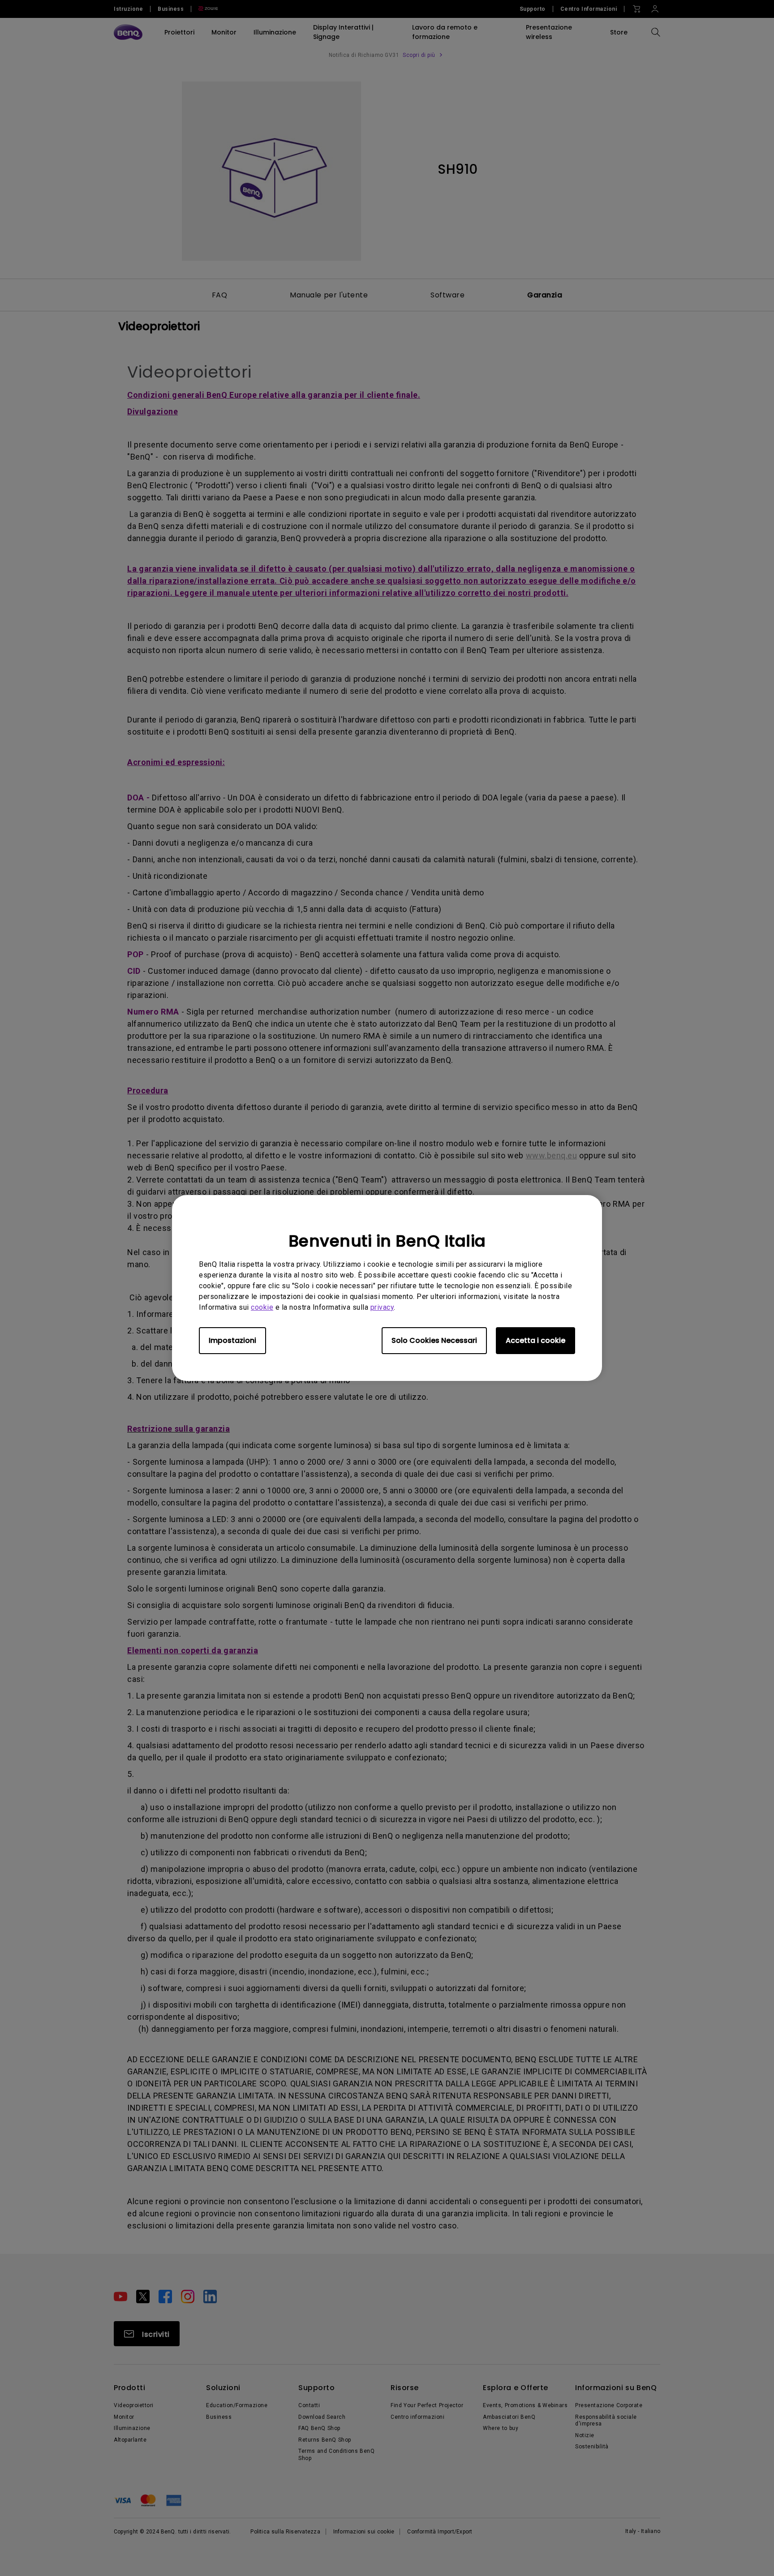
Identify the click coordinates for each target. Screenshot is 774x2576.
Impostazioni (232, 1340)
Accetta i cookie (535, 1340)
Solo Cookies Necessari (434, 1340)
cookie (262, 1307)
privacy (382, 1307)
